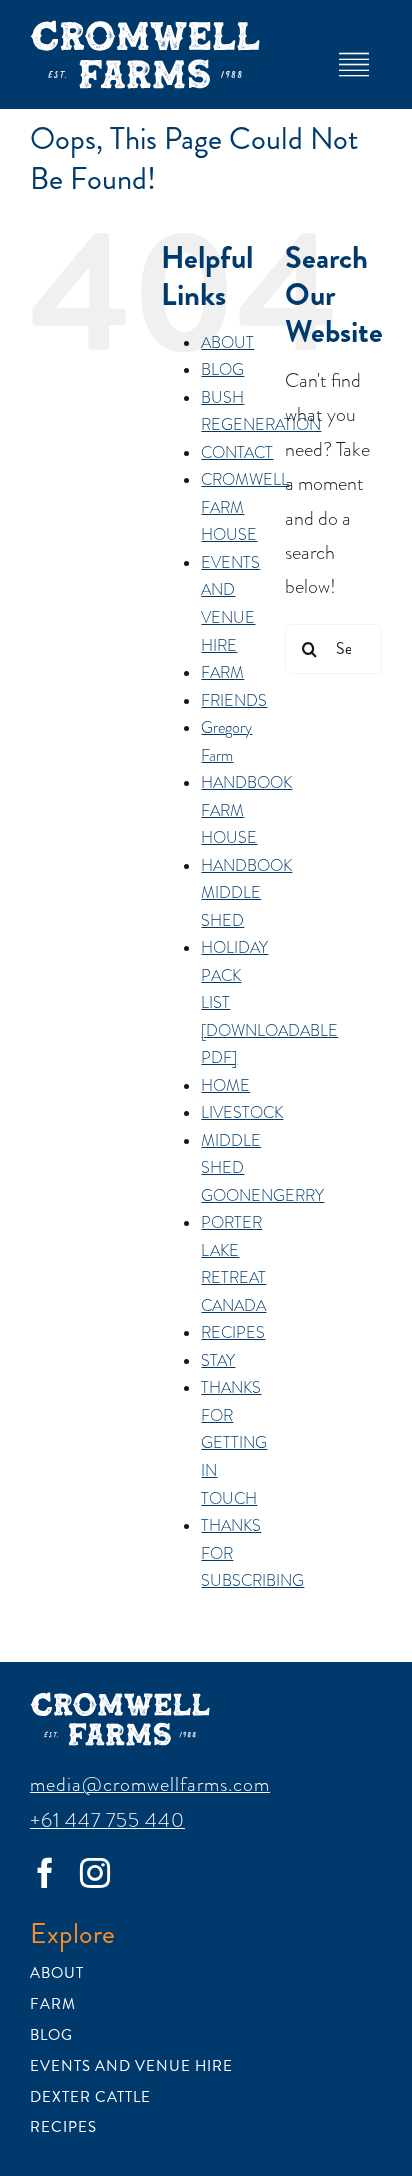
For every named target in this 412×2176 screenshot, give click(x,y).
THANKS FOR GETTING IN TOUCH (234, 1443)
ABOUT (227, 343)
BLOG (222, 370)
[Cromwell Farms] (145, 30)
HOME (225, 1086)
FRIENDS (234, 701)
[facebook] (45, 1873)
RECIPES (233, 1333)
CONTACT (237, 453)
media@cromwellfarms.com (150, 1784)
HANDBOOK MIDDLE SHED (246, 893)
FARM (222, 673)
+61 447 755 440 (107, 1820)
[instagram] (95, 1873)
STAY (218, 1361)
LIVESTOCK (242, 1113)
